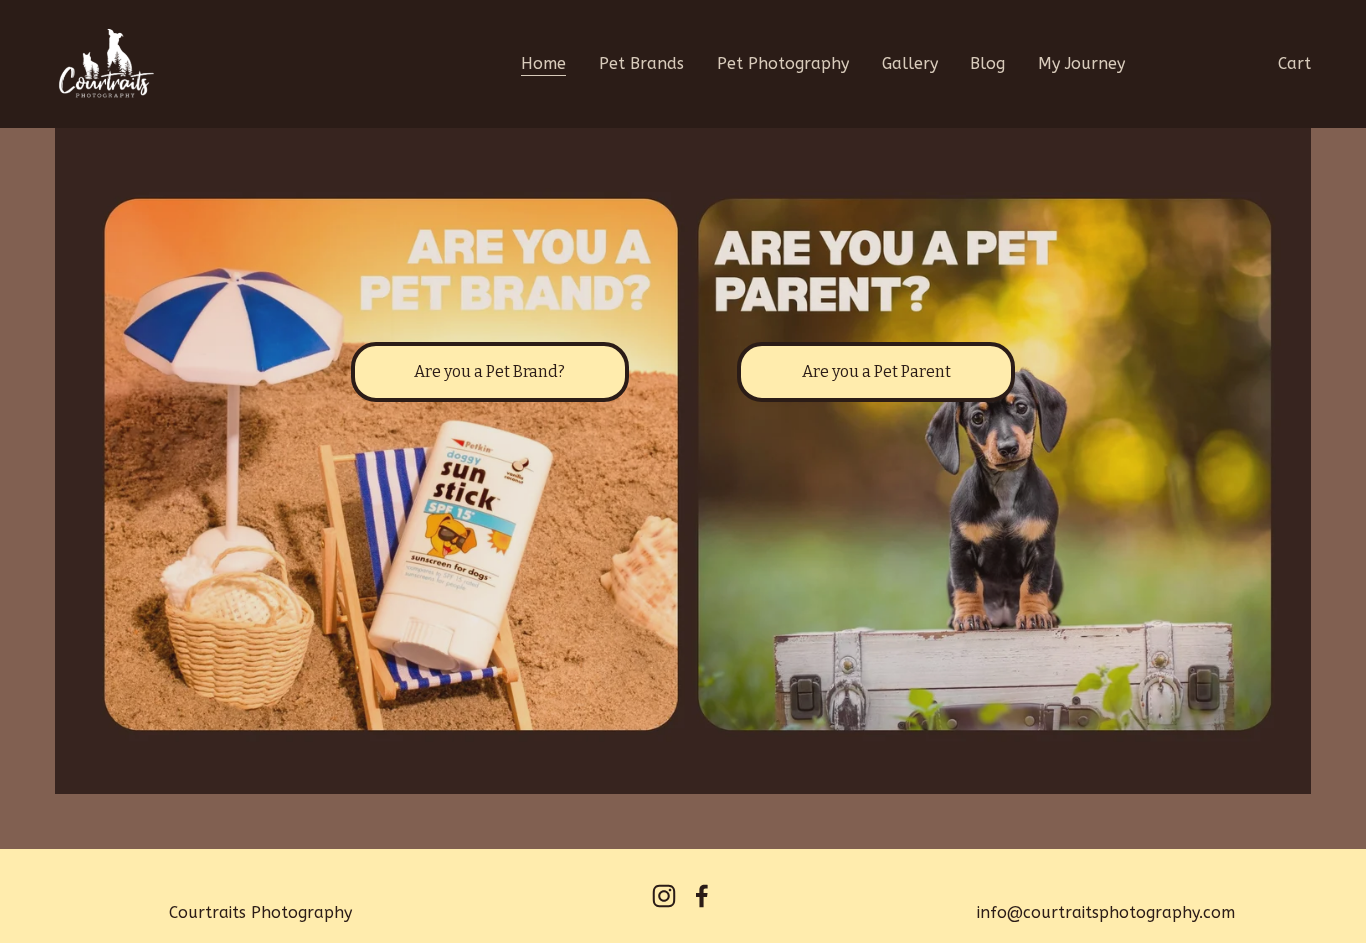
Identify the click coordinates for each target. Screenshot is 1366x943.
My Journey (1081, 63)
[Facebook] (702, 896)
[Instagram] (664, 896)
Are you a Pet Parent (876, 371)
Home (543, 63)
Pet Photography (783, 63)
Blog (987, 63)
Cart (1294, 63)
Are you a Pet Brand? (489, 371)
